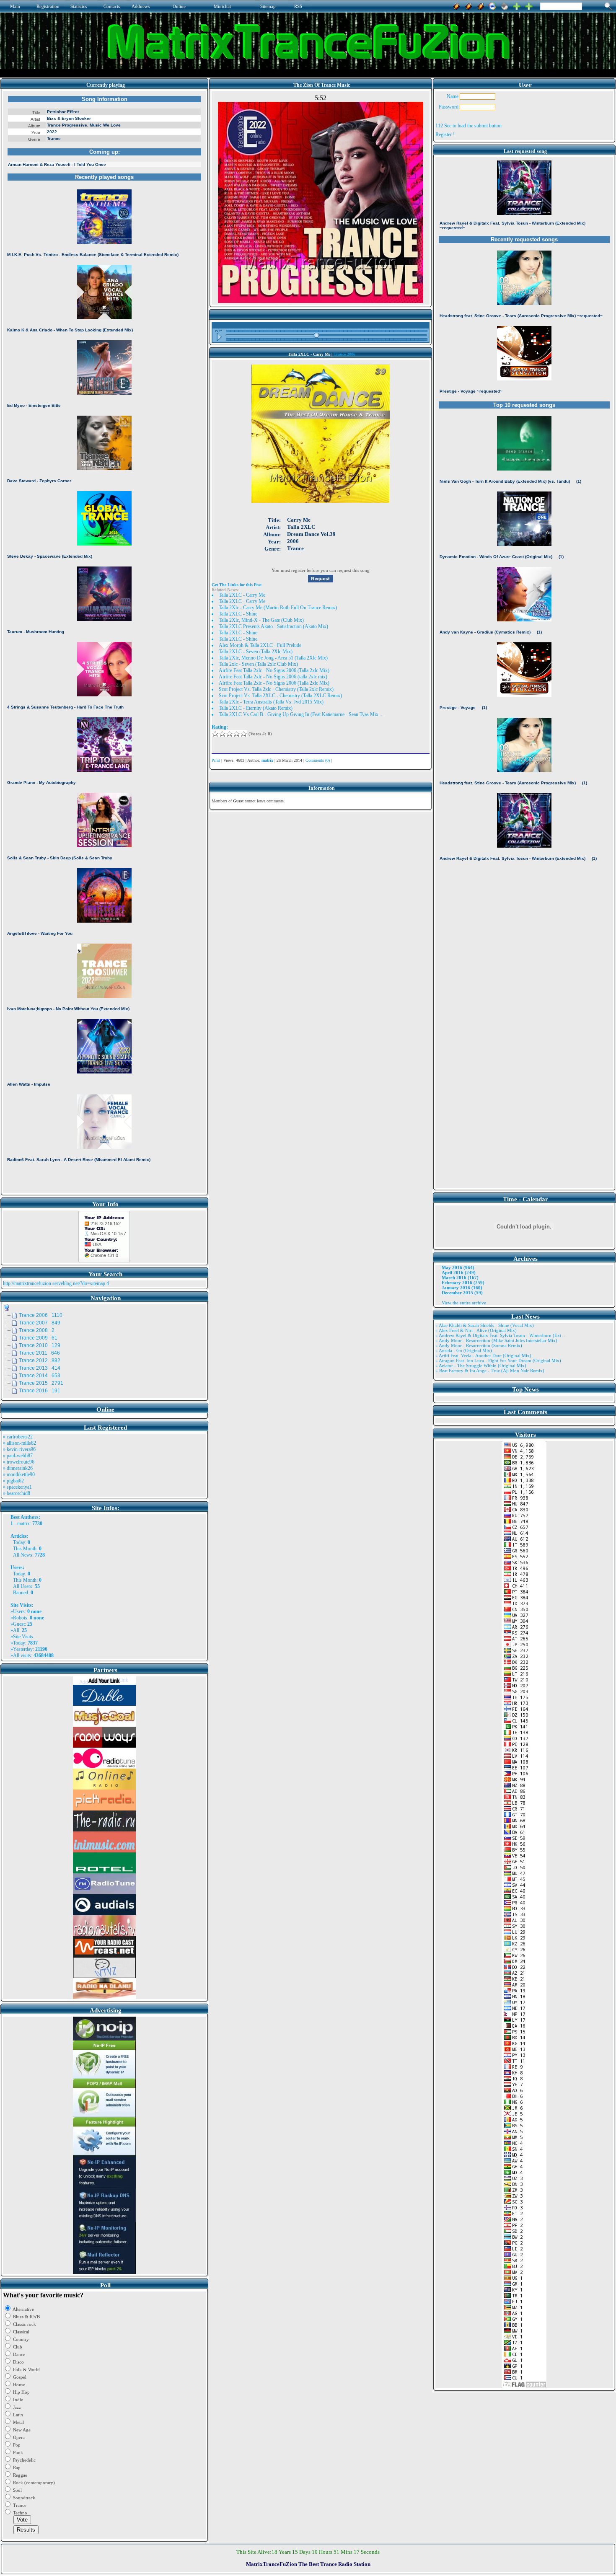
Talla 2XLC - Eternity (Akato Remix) (256, 708)
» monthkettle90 (19, 1474)
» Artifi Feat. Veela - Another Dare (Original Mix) (483, 1355)
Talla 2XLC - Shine (238, 614)
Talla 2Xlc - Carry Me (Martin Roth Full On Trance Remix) (278, 608)
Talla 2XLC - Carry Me (242, 595)
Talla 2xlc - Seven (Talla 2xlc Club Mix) (258, 664)
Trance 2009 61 (38, 1338)
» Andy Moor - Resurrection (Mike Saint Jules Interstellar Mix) (496, 1340)
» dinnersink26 (18, 1468)
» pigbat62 (13, 1481)
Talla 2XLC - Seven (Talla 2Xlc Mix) (256, 652)
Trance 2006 (344, 354)
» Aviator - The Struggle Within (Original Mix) (481, 1366)
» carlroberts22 (18, 1437)
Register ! (445, 134)
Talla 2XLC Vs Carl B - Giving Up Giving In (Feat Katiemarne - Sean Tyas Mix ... (301, 714)
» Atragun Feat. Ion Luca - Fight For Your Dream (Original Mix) (498, 1360)
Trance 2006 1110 (41, 1315)
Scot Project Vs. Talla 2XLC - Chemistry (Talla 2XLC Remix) (280, 696)
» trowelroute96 (19, 1462)
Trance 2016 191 (40, 1391)
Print (216, 760)
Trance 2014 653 (40, 1376)
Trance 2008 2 (37, 1330)
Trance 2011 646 (39, 1353)
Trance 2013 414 (40, 1368)
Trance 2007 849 (40, 1323)
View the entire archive (464, 1303)
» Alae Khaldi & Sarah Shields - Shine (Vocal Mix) (485, 1325)
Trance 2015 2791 (41, 1383)
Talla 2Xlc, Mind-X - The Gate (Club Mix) (261, 620)
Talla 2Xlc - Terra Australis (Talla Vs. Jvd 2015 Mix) (271, 702)
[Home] (505, 5)
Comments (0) (318, 760)
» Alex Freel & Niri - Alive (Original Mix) (476, 1330)
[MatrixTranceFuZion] (517, 5)
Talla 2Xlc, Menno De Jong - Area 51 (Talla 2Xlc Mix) (273, 658)
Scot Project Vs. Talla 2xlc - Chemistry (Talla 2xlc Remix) (276, 689)
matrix (23, 1523)
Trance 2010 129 (40, 1345)
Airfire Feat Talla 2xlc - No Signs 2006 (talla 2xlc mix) (273, 677)
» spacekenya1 (17, 1487)
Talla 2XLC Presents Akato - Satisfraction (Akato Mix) (273, 626)
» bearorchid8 (17, 1493)
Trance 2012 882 (40, 1360)
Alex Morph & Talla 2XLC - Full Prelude (260, 645)
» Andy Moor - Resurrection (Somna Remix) (479, 1345)
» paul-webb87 (18, 1456)
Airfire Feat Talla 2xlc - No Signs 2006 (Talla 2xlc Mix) (274, 670)
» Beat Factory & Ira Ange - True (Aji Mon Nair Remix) (490, 1371)
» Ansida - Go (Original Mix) (464, 1350)
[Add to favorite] (529, 5)
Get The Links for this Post (237, 585)
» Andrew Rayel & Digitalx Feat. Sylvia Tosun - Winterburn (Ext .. (500, 1335)
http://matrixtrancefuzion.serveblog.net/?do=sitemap (54, 1283)
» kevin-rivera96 (19, 1449)
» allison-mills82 (19, 1443)
